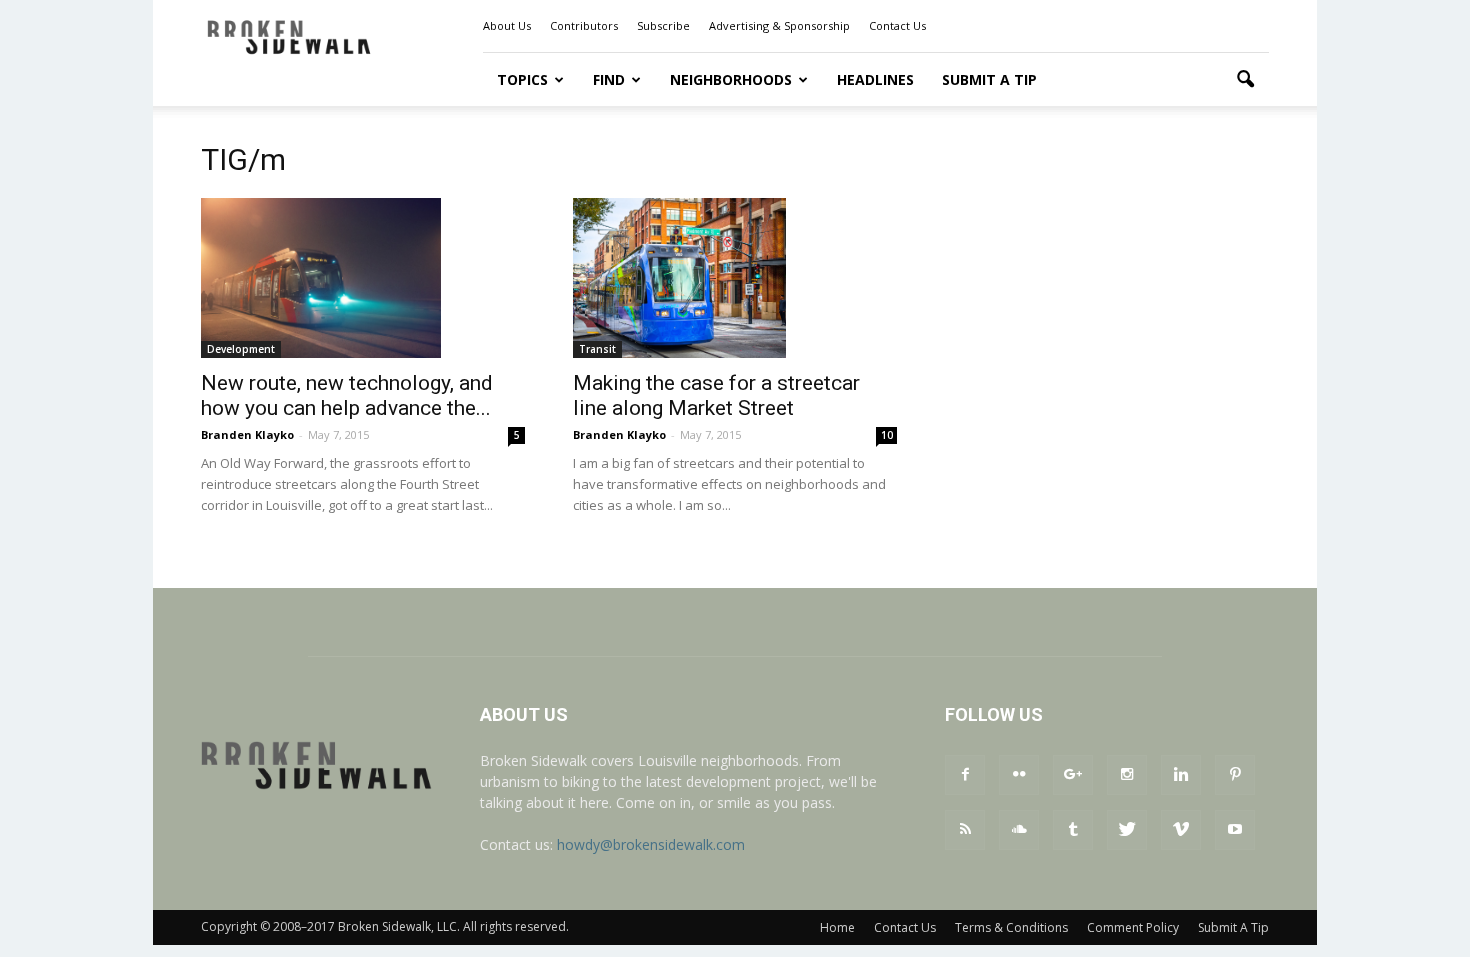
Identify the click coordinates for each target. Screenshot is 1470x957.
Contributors (584, 25)
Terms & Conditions (1011, 927)
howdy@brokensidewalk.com (651, 844)
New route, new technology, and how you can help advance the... (347, 395)
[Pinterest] (1235, 775)
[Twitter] (1127, 830)
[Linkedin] (1181, 775)
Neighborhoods (731, 79)
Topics (522, 79)
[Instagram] (1127, 775)
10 (887, 435)
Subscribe (663, 25)
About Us (507, 25)
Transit (597, 349)
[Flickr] (1019, 775)
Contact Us (897, 25)
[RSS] (965, 830)
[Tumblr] (1073, 830)
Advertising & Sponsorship (779, 25)
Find (609, 79)
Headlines (875, 79)
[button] (1245, 80)
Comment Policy (1133, 927)
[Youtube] (1235, 830)
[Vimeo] (1181, 830)
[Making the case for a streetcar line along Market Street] (735, 278)
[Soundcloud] (1019, 830)
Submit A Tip (989, 79)
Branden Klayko (247, 434)
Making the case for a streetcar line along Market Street (716, 395)
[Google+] (1073, 775)
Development (241, 349)
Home (837, 927)
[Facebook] (965, 775)
